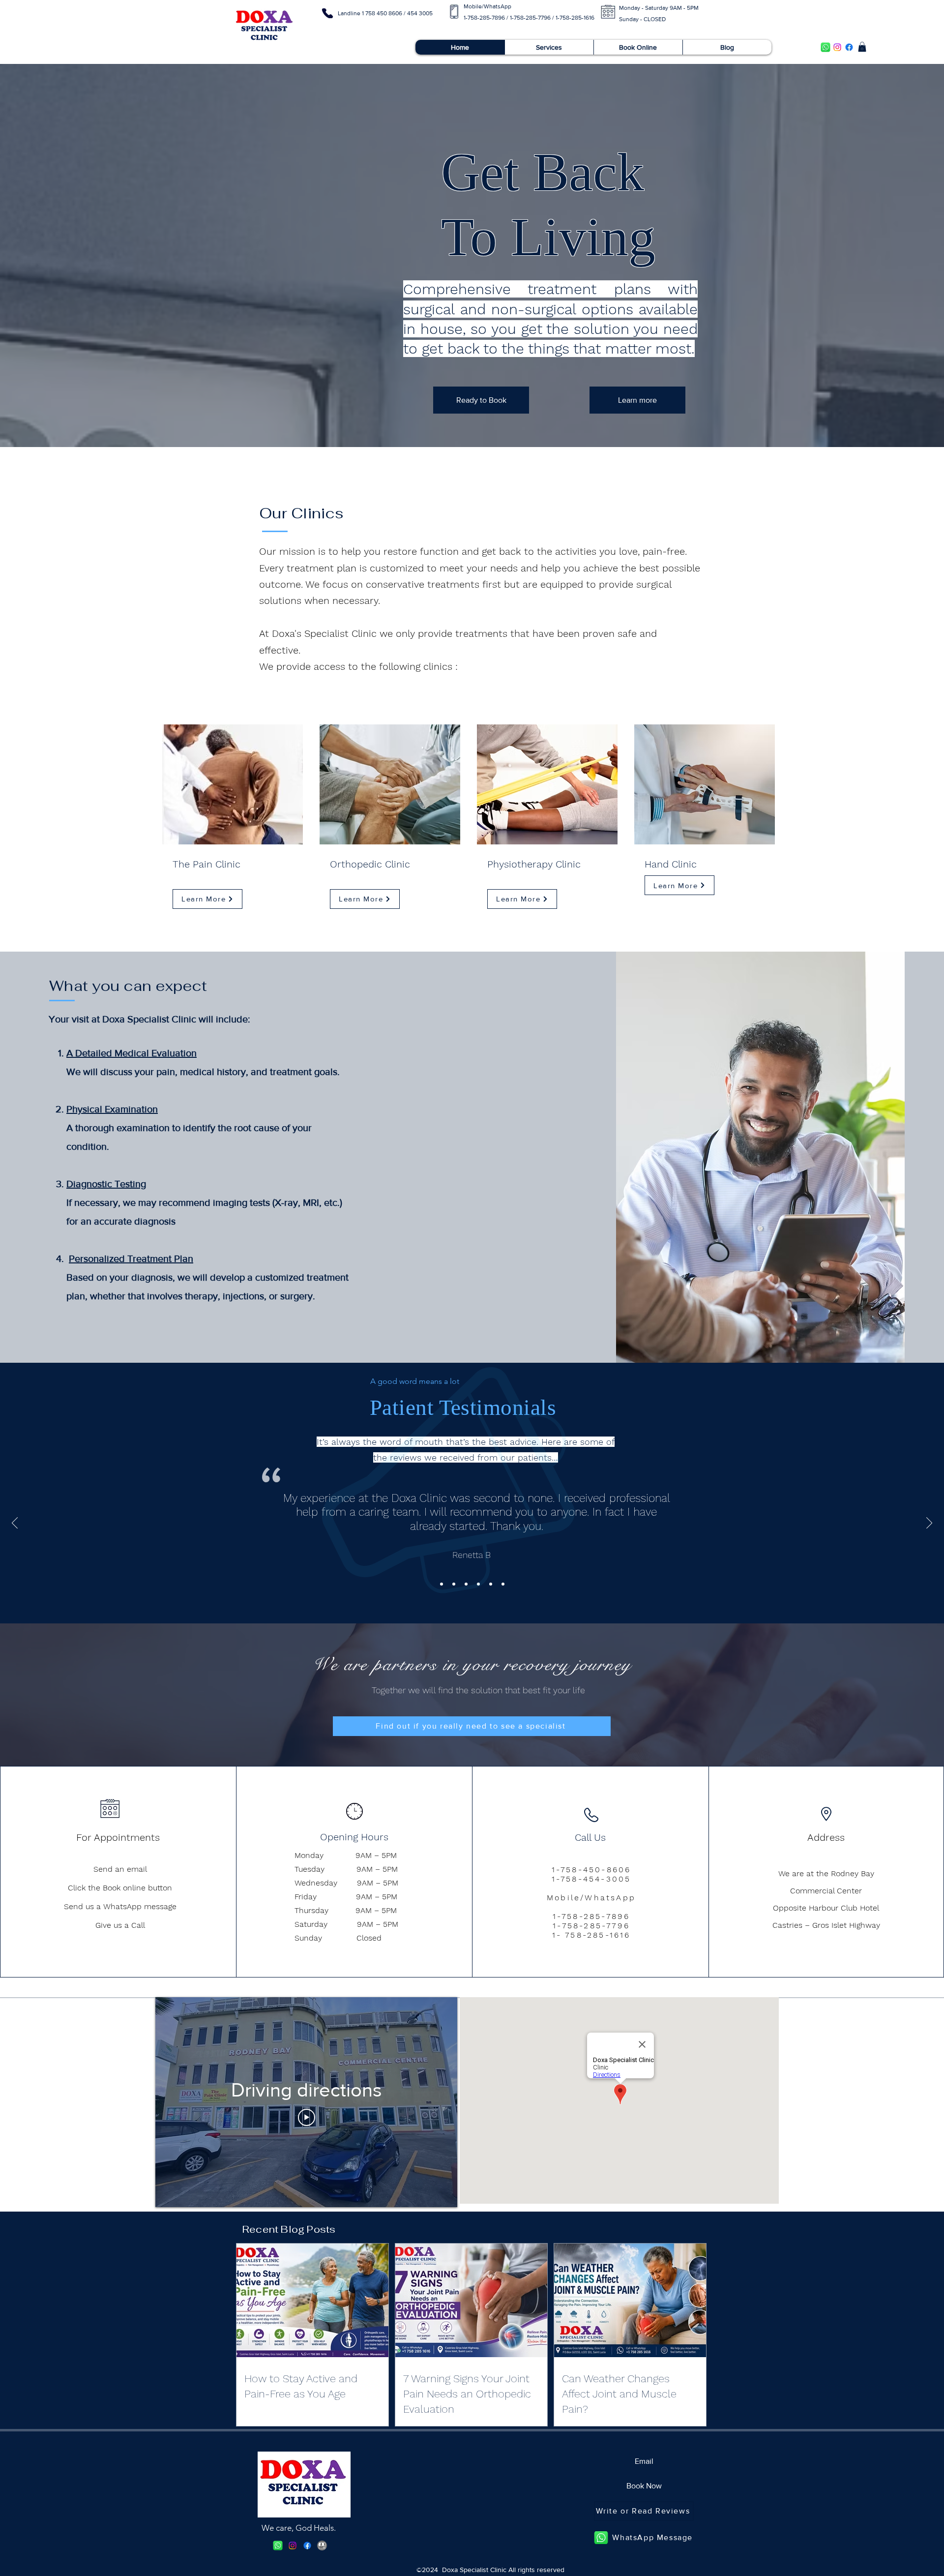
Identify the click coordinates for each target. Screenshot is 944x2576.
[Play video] (307, 2117)
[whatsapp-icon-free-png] (826, 47)
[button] (862, 47)
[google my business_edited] (322, 2546)
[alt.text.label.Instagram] (837, 47)
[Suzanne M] (503, 1584)
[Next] (929, 1524)
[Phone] (327, 13)
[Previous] (15, 1524)
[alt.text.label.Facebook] (849, 47)
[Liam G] (491, 1584)
